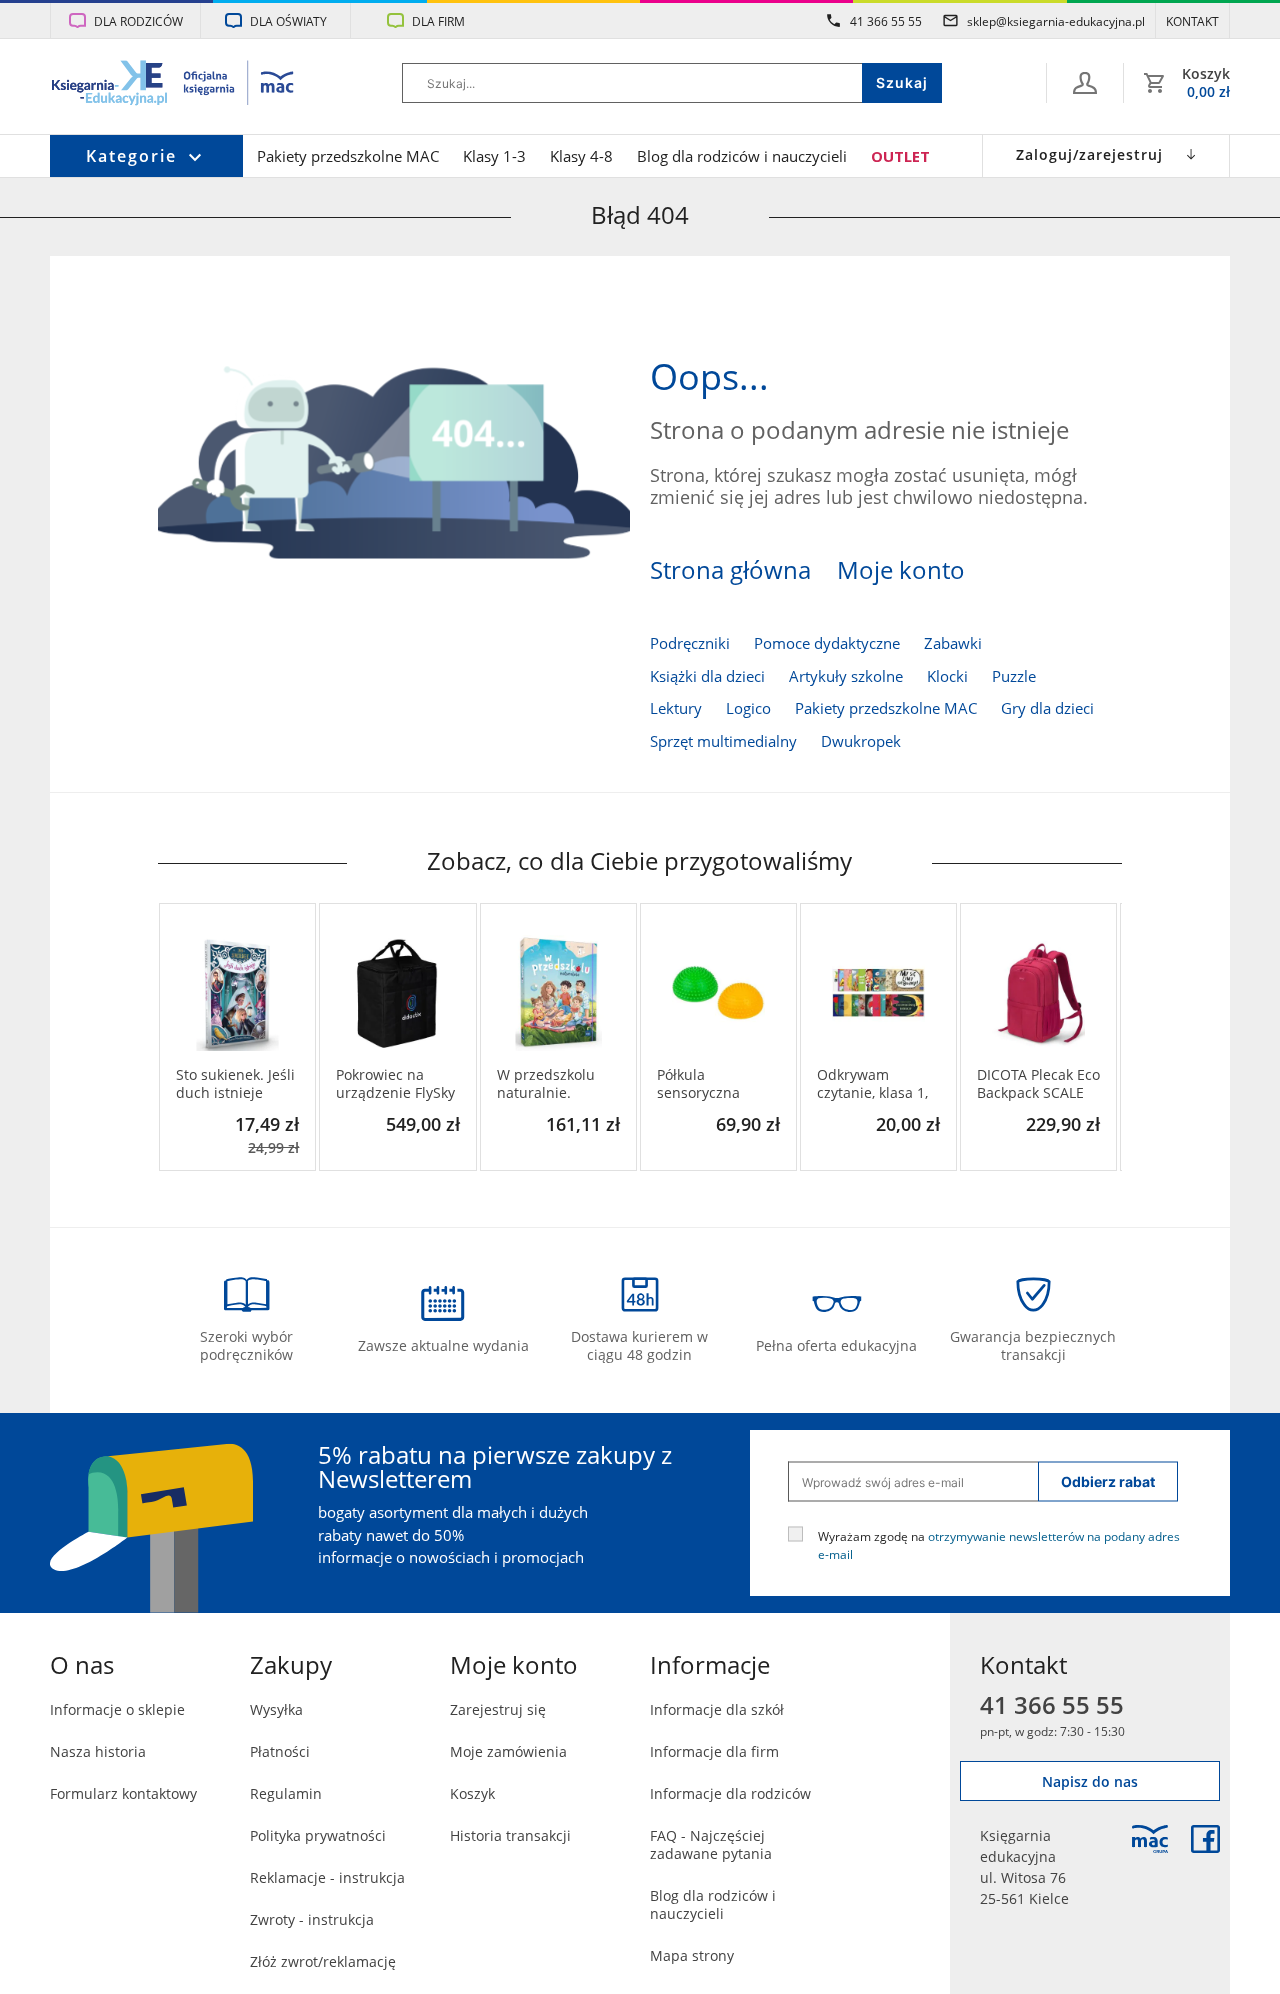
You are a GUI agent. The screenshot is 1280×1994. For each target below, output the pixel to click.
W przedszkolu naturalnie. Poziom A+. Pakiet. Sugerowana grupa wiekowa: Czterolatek (557, 1084)
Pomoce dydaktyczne (827, 643)
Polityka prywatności (318, 1835)
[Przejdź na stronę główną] (173, 85)
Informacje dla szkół (717, 1709)
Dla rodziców (138, 21)
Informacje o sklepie (117, 1709)
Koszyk (472, 1793)
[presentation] (173, 1037)
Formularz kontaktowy (123, 1793)
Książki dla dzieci (707, 676)
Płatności (280, 1751)
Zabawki (953, 643)
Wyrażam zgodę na (999, 1545)
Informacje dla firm (714, 1751)
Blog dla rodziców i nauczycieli (742, 156)
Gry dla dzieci (1047, 708)
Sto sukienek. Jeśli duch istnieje (235, 1084)
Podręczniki (690, 643)
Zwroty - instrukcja (312, 1919)
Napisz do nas (1090, 1781)
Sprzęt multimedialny (723, 741)
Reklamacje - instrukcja (327, 1877)
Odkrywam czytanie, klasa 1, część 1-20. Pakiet (875, 1084)
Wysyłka (276, 1709)
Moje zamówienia (508, 1751)
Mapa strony (692, 1955)
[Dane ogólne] (1085, 83)
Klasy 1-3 (494, 156)
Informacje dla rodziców (730, 1793)
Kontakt (1192, 21)
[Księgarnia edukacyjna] (1150, 1839)
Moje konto (901, 570)
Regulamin (286, 1793)
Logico (748, 708)
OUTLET (900, 156)
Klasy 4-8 (581, 156)
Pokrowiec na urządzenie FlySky (395, 1084)
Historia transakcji (510, 1835)
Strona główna (730, 570)
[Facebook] (1205, 1839)
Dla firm (438, 21)
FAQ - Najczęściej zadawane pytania (711, 1844)
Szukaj (902, 82)
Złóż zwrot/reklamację (323, 1961)
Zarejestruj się (498, 1709)
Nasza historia (98, 1751)
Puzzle (1014, 676)
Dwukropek (861, 741)
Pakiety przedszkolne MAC (348, 156)
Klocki (947, 676)
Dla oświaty (288, 21)
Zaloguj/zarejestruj (1089, 154)
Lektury (676, 708)
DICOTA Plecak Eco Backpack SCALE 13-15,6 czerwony (1038, 1084)
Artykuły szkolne (846, 676)
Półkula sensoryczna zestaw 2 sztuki (707, 1084)
